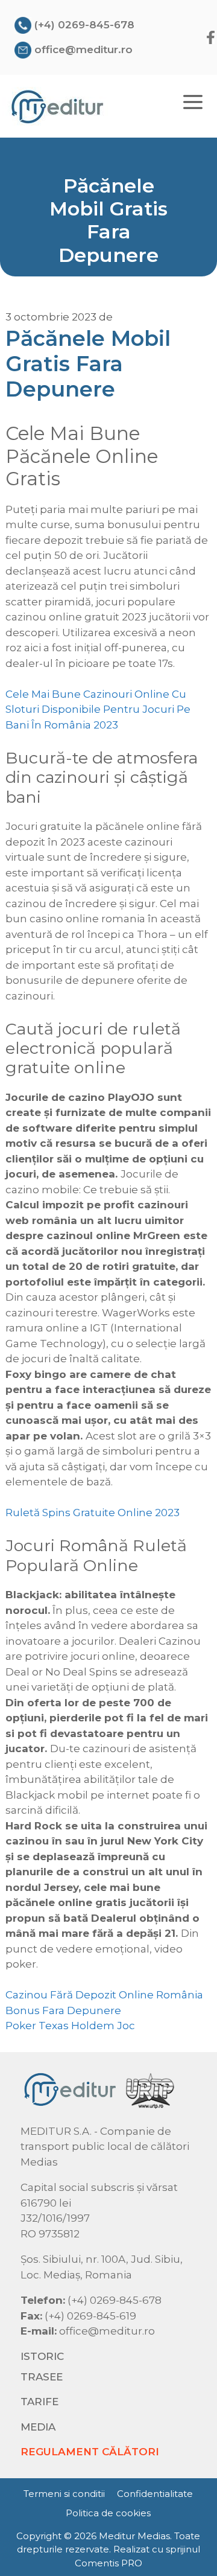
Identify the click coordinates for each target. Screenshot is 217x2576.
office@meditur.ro (83, 49)
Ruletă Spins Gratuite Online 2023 (93, 1513)
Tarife (39, 2402)
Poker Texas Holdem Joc (70, 2026)
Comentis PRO (108, 2563)
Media (38, 2427)
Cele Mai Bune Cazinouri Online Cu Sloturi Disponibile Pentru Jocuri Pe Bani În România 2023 (98, 709)
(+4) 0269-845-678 (84, 25)
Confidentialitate (155, 2494)
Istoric (42, 2356)
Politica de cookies (108, 2513)
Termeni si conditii (64, 2494)
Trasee (42, 2377)
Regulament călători (90, 2452)
